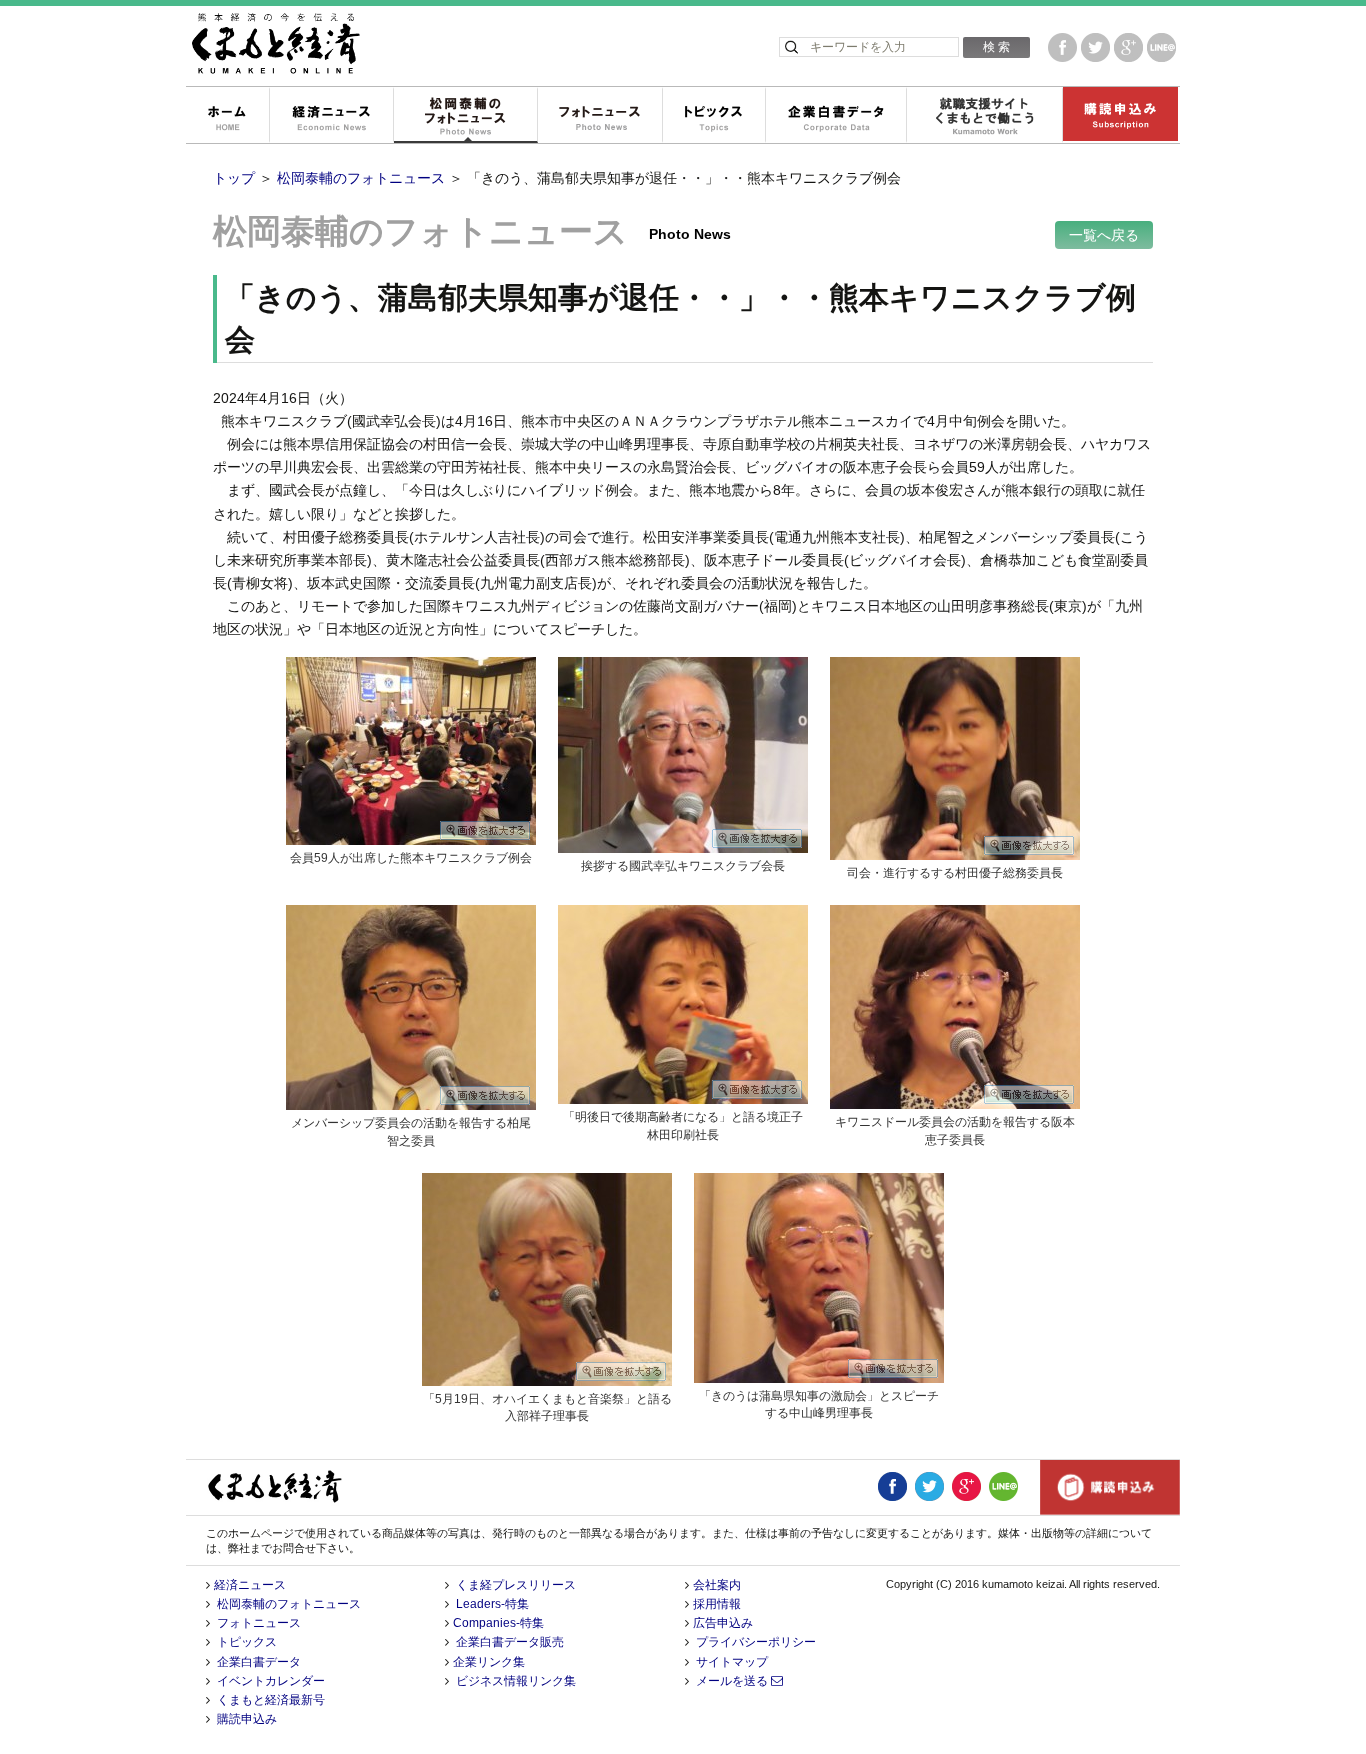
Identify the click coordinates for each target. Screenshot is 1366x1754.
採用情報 (717, 1604)
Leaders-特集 (492, 1604)
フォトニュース (599, 116)
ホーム (227, 116)
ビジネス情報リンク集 (516, 1681)
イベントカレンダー (271, 1681)
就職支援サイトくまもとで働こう (984, 116)
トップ (234, 178)
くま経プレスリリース (516, 1585)
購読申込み (1120, 116)
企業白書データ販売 (510, 1642)
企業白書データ (835, 116)
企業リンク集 (489, 1662)
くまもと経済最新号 (271, 1700)
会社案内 (717, 1585)
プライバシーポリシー (756, 1642)
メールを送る (733, 1681)
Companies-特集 (498, 1623)
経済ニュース (331, 116)
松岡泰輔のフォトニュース (465, 116)
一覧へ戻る (1104, 235)
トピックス (713, 116)
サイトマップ (732, 1662)
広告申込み (723, 1623)
